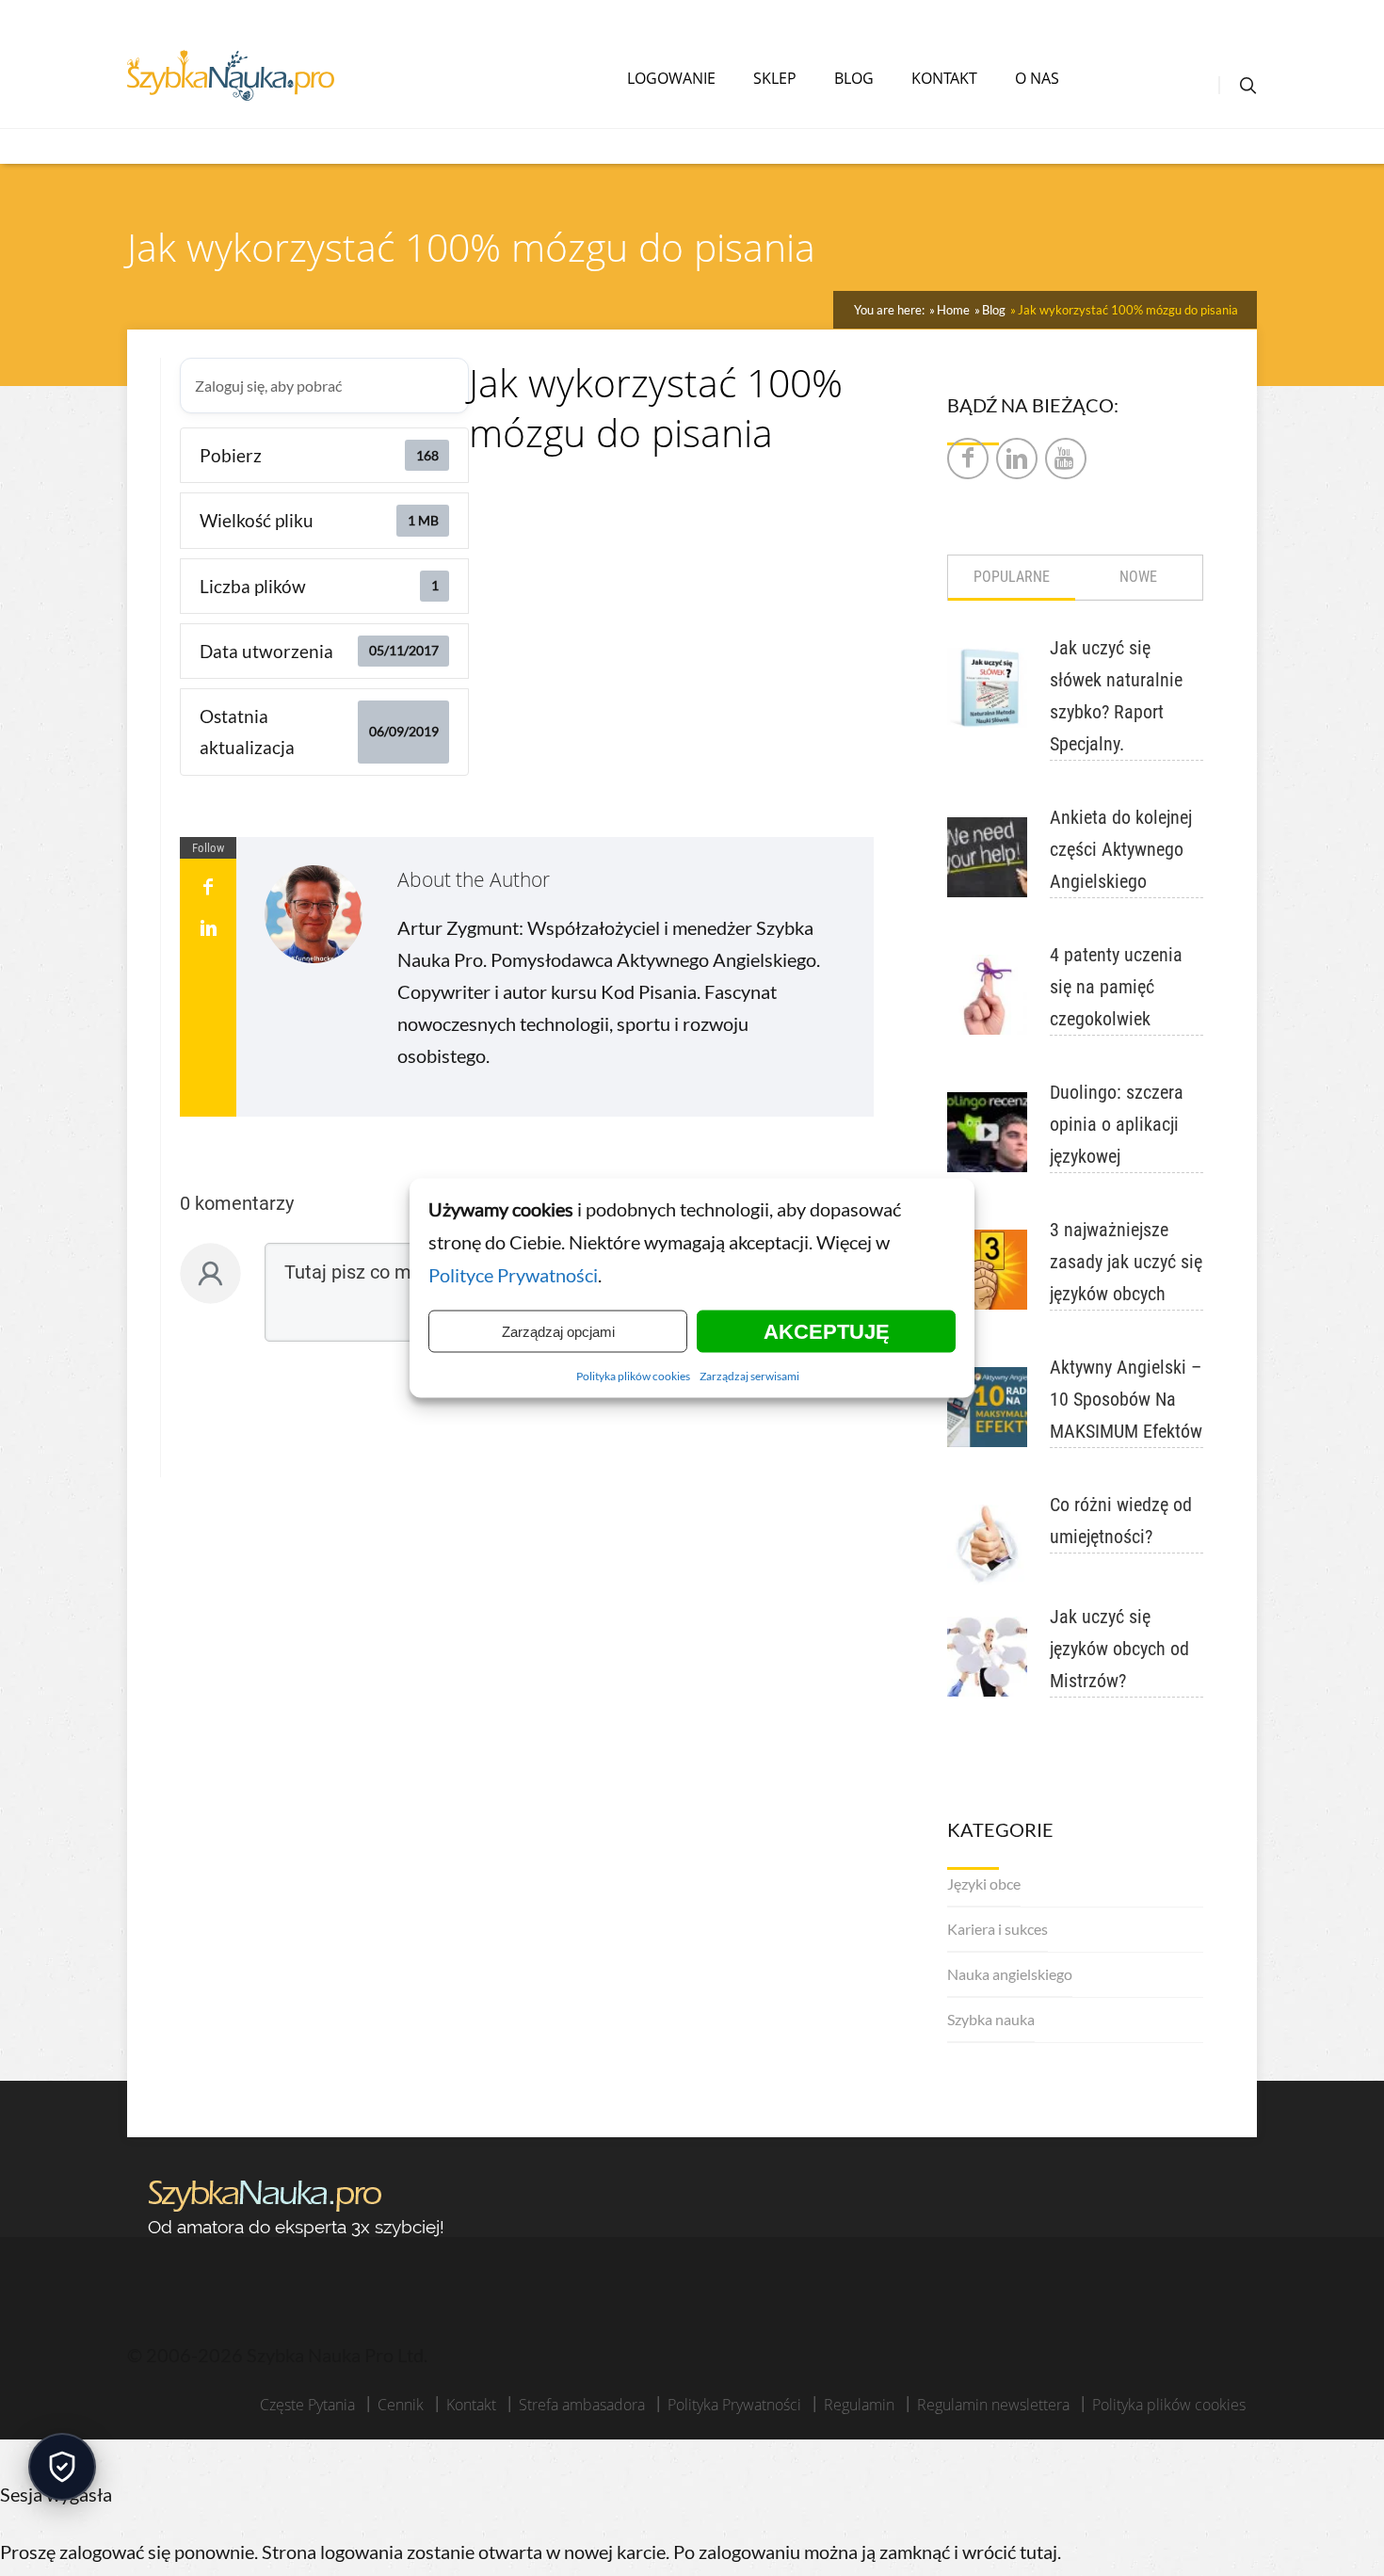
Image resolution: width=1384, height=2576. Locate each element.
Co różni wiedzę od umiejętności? (1121, 1521)
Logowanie (671, 78)
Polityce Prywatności (513, 1275)
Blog (854, 78)
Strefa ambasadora (582, 2405)
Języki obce (984, 1884)
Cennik (401, 2405)
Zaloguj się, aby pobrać (268, 386)
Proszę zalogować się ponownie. (129, 2552)
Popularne (1012, 577)
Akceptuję (827, 1331)
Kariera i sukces (998, 1929)
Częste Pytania (307, 2405)
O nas (1037, 78)
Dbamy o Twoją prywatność (62, 2467)
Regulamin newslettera (993, 2405)
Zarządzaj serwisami (749, 1376)
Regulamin (859, 2405)
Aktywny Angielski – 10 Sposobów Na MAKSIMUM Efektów (1126, 1399)
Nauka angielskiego (1010, 1974)
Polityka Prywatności (734, 2405)
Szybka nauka (991, 2019)
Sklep (775, 78)
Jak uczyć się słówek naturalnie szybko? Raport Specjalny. (1116, 696)
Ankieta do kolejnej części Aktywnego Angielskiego (1121, 849)
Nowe (1138, 577)
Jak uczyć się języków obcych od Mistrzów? (1119, 1649)
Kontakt (944, 78)
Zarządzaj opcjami (558, 1331)
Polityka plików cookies (633, 1376)
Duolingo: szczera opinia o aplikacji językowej (1117, 1124)
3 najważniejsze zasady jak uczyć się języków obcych (1126, 1262)
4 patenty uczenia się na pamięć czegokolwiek (1116, 987)
